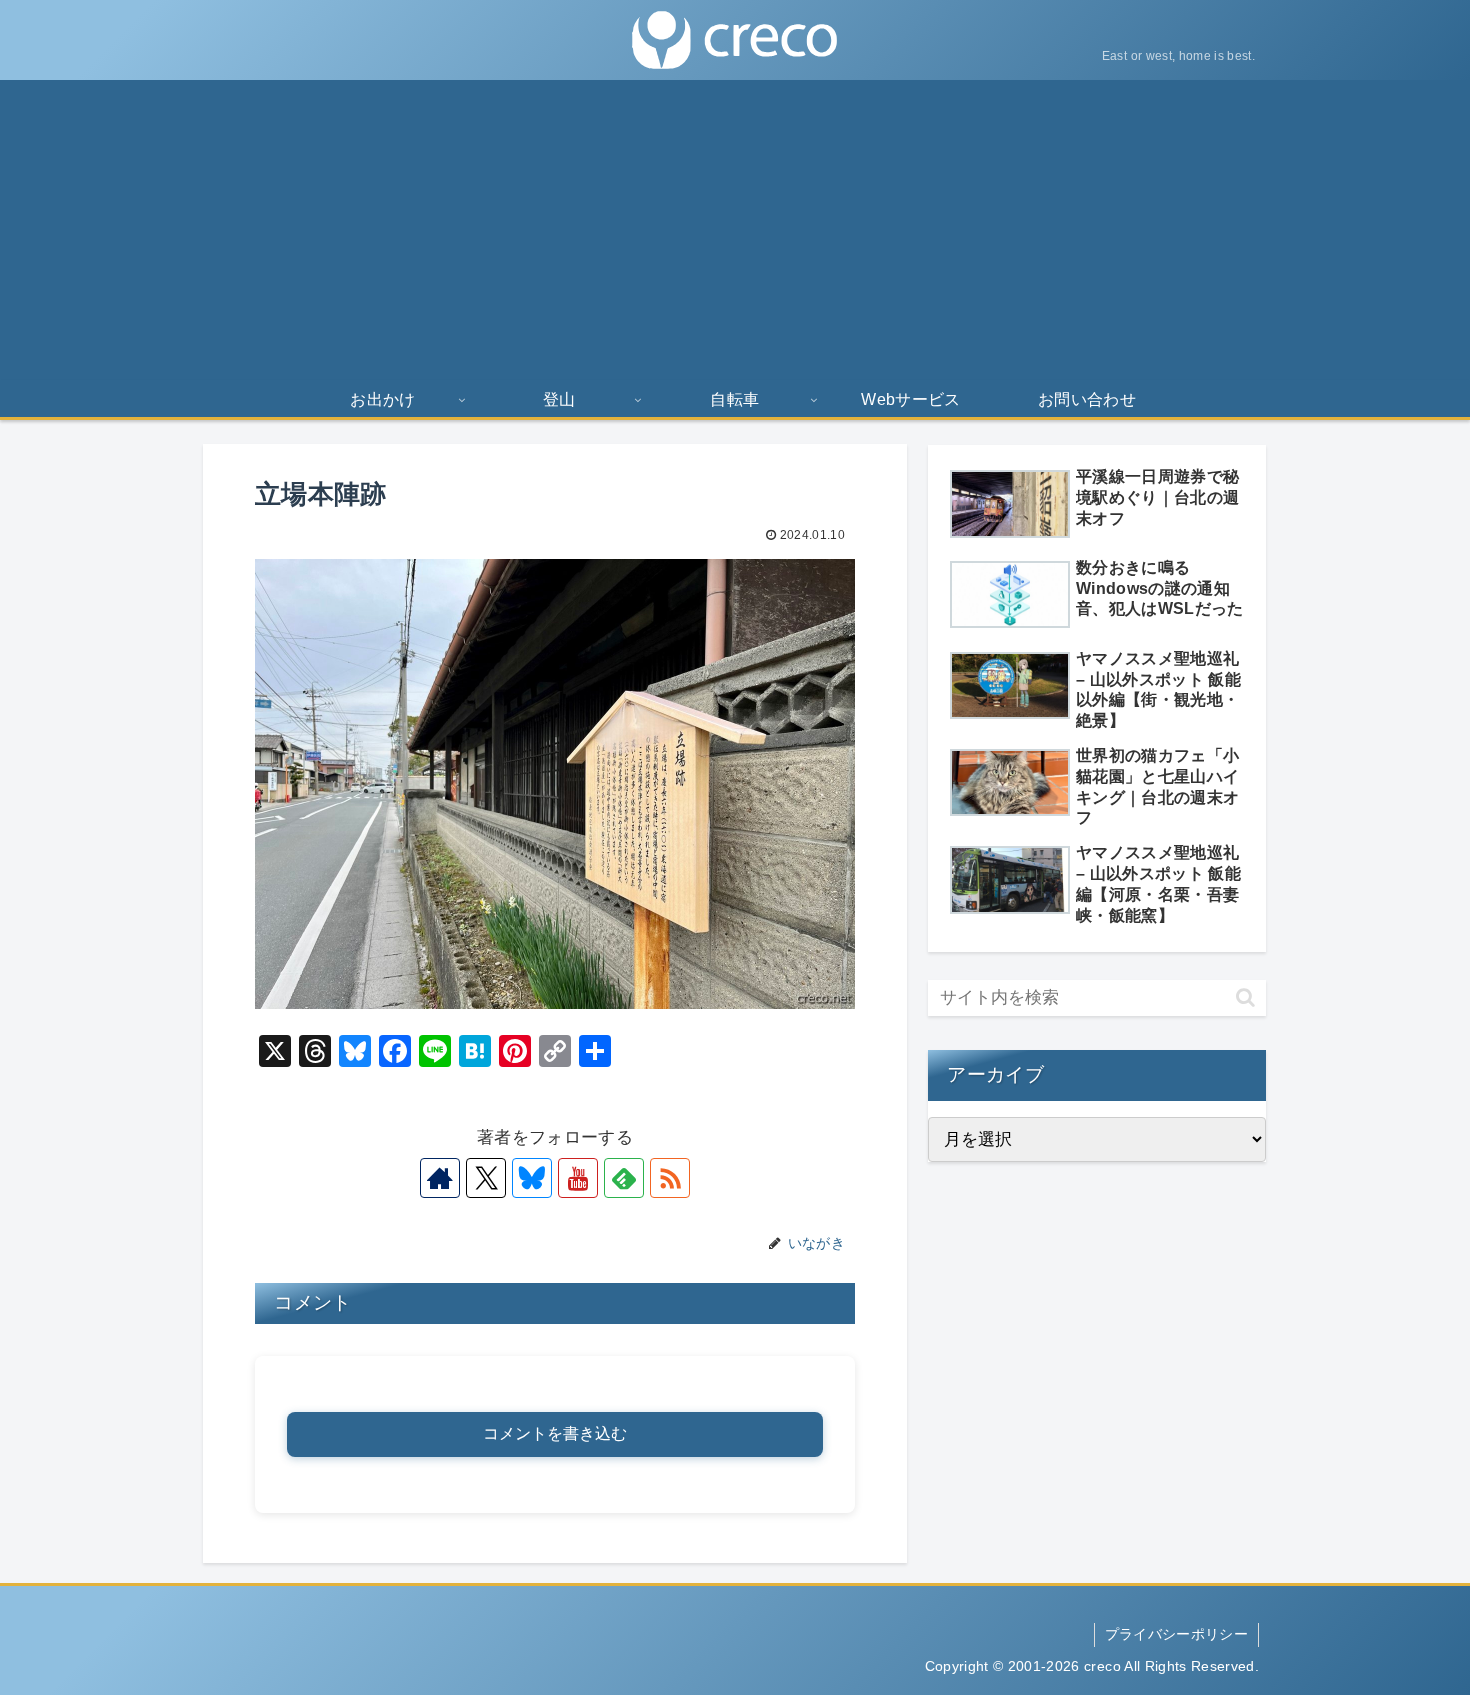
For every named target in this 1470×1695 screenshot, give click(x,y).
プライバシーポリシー (1176, 1634)
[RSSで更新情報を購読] (670, 1178)
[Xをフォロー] (486, 1178)
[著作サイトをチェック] (440, 1178)
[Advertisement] (735, 230)
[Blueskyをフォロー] (532, 1178)
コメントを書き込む (555, 1433)
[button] (1245, 997)
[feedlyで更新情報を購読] (624, 1178)
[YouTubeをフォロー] (578, 1178)
